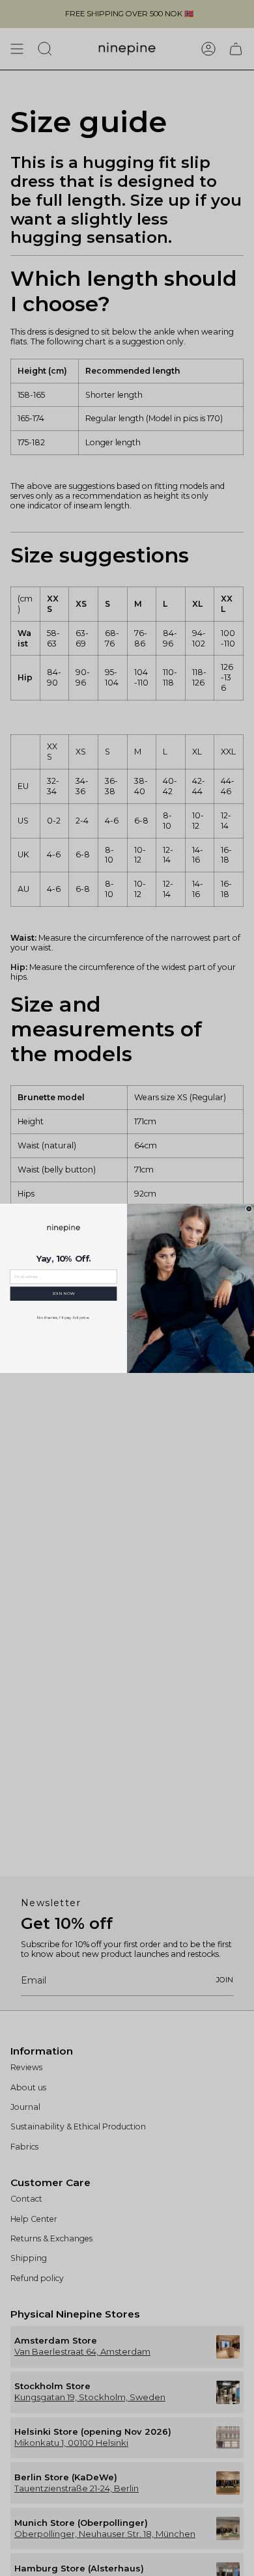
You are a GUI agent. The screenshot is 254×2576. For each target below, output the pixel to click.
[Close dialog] (249, 1209)
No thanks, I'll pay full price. (63, 1318)
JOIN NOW (63, 1294)
